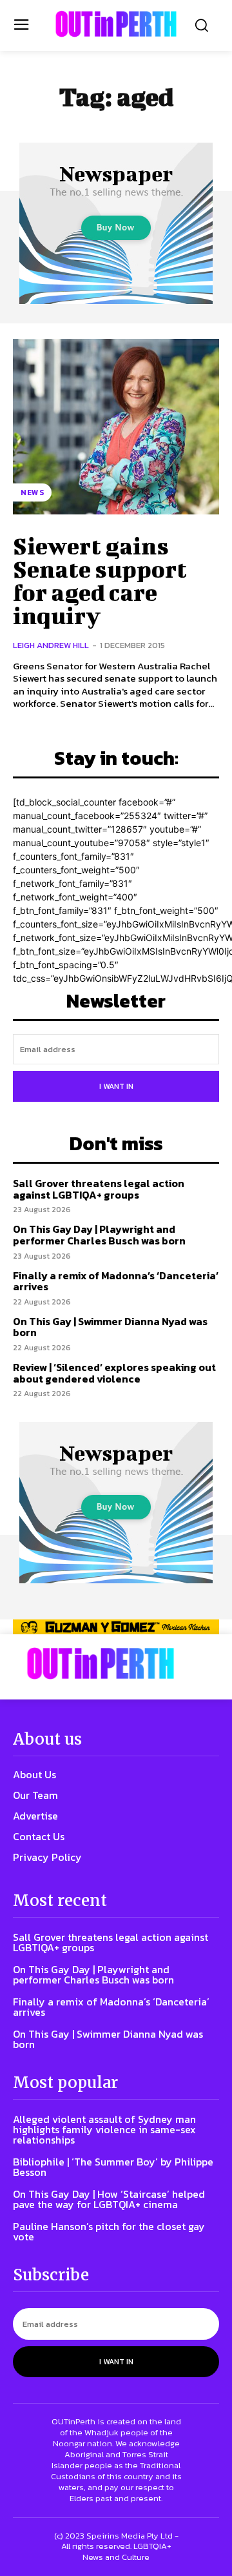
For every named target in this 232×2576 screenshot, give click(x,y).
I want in (116, 1086)
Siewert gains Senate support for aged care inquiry (100, 580)
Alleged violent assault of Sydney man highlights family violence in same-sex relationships (104, 2129)
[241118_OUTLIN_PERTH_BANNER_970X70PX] (116, 1627)
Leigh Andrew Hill (51, 645)
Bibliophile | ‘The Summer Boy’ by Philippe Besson (113, 2167)
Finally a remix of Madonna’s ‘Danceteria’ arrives (116, 1281)
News (32, 492)
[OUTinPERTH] (116, 24)
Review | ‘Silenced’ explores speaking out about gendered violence (114, 1373)
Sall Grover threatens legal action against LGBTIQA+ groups (99, 1189)
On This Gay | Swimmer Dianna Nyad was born (110, 1327)
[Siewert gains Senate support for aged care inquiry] (116, 427)
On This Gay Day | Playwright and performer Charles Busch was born (99, 1235)
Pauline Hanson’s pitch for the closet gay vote (109, 2231)
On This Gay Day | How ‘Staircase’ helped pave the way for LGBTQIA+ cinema (109, 2199)
